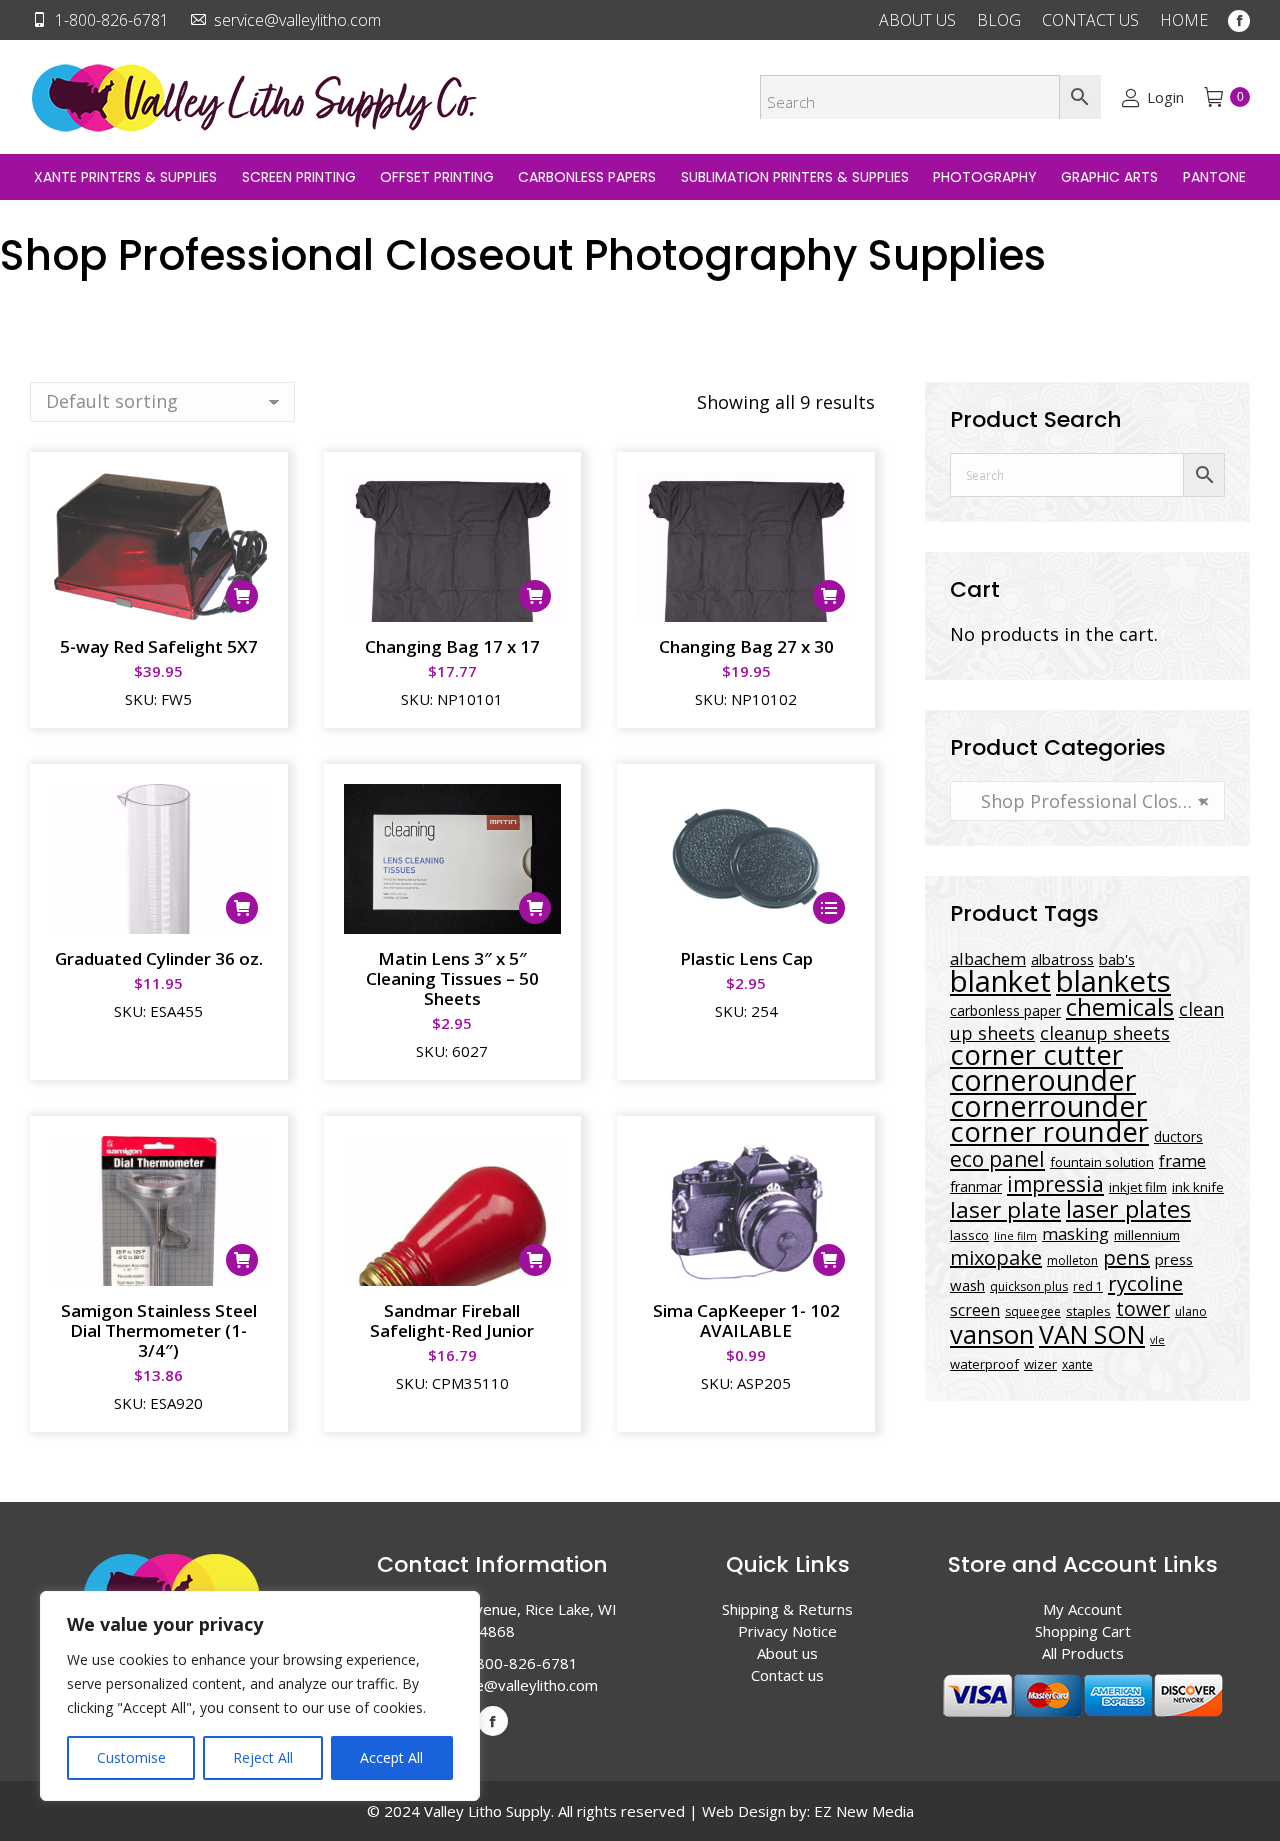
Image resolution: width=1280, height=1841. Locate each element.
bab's (1117, 959)
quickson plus (1029, 1286)
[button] (242, 596)
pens (1126, 1257)
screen (975, 1310)
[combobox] (1087, 801)
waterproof (984, 1364)
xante (1077, 1364)
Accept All (391, 1757)
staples (1088, 1311)
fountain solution (1102, 1162)
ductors (1178, 1136)
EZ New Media (864, 1811)
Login (1165, 97)
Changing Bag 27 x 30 (746, 646)
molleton (1072, 1260)
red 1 (1088, 1286)
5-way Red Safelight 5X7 (159, 646)
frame (1182, 1160)
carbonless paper (1005, 1010)
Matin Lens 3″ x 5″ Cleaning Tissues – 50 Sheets (452, 978)
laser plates (1128, 1209)
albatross (1062, 959)
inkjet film (1138, 1187)
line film (1015, 1236)
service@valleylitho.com (297, 20)
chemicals (1120, 1006)
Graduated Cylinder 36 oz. (159, 958)
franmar (976, 1186)
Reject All (263, 1757)
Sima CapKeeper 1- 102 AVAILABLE (746, 1320)
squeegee (1033, 1311)
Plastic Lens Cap (746, 958)
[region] (260, 1696)
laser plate (1005, 1209)
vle (1157, 1340)
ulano (1191, 1311)
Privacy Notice (787, 1631)
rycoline (1145, 1283)
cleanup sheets (1105, 1033)
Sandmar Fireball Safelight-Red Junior (452, 1320)
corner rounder (1049, 1131)
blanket (1000, 981)
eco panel (997, 1158)
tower (1143, 1308)
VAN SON (1092, 1334)
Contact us (787, 1675)
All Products (1083, 1653)
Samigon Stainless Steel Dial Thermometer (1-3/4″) (159, 1330)
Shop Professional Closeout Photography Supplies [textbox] (1087, 801)
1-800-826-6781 (112, 20)
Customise (131, 1757)
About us (787, 1653)
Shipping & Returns (787, 1609)
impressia (1055, 1183)
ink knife (1198, 1187)
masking (1075, 1233)
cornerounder (1043, 1080)
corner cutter (1036, 1054)
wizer (1040, 1364)
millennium (1147, 1235)
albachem (988, 958)
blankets (1113, 981)
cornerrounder (1048, 1106)
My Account (1082, 1609)
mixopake (996, 1257)
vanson (992, 1334)
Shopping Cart (1083, 1631)
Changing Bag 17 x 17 (452, 646)
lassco (969, 1235)
